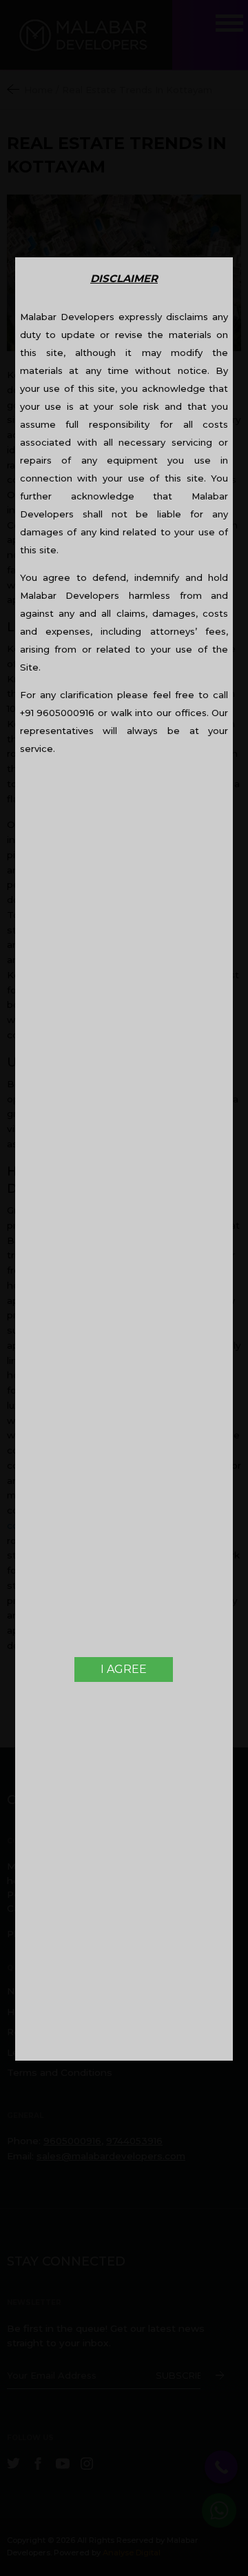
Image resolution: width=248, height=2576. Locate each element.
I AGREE (124, 1669)
